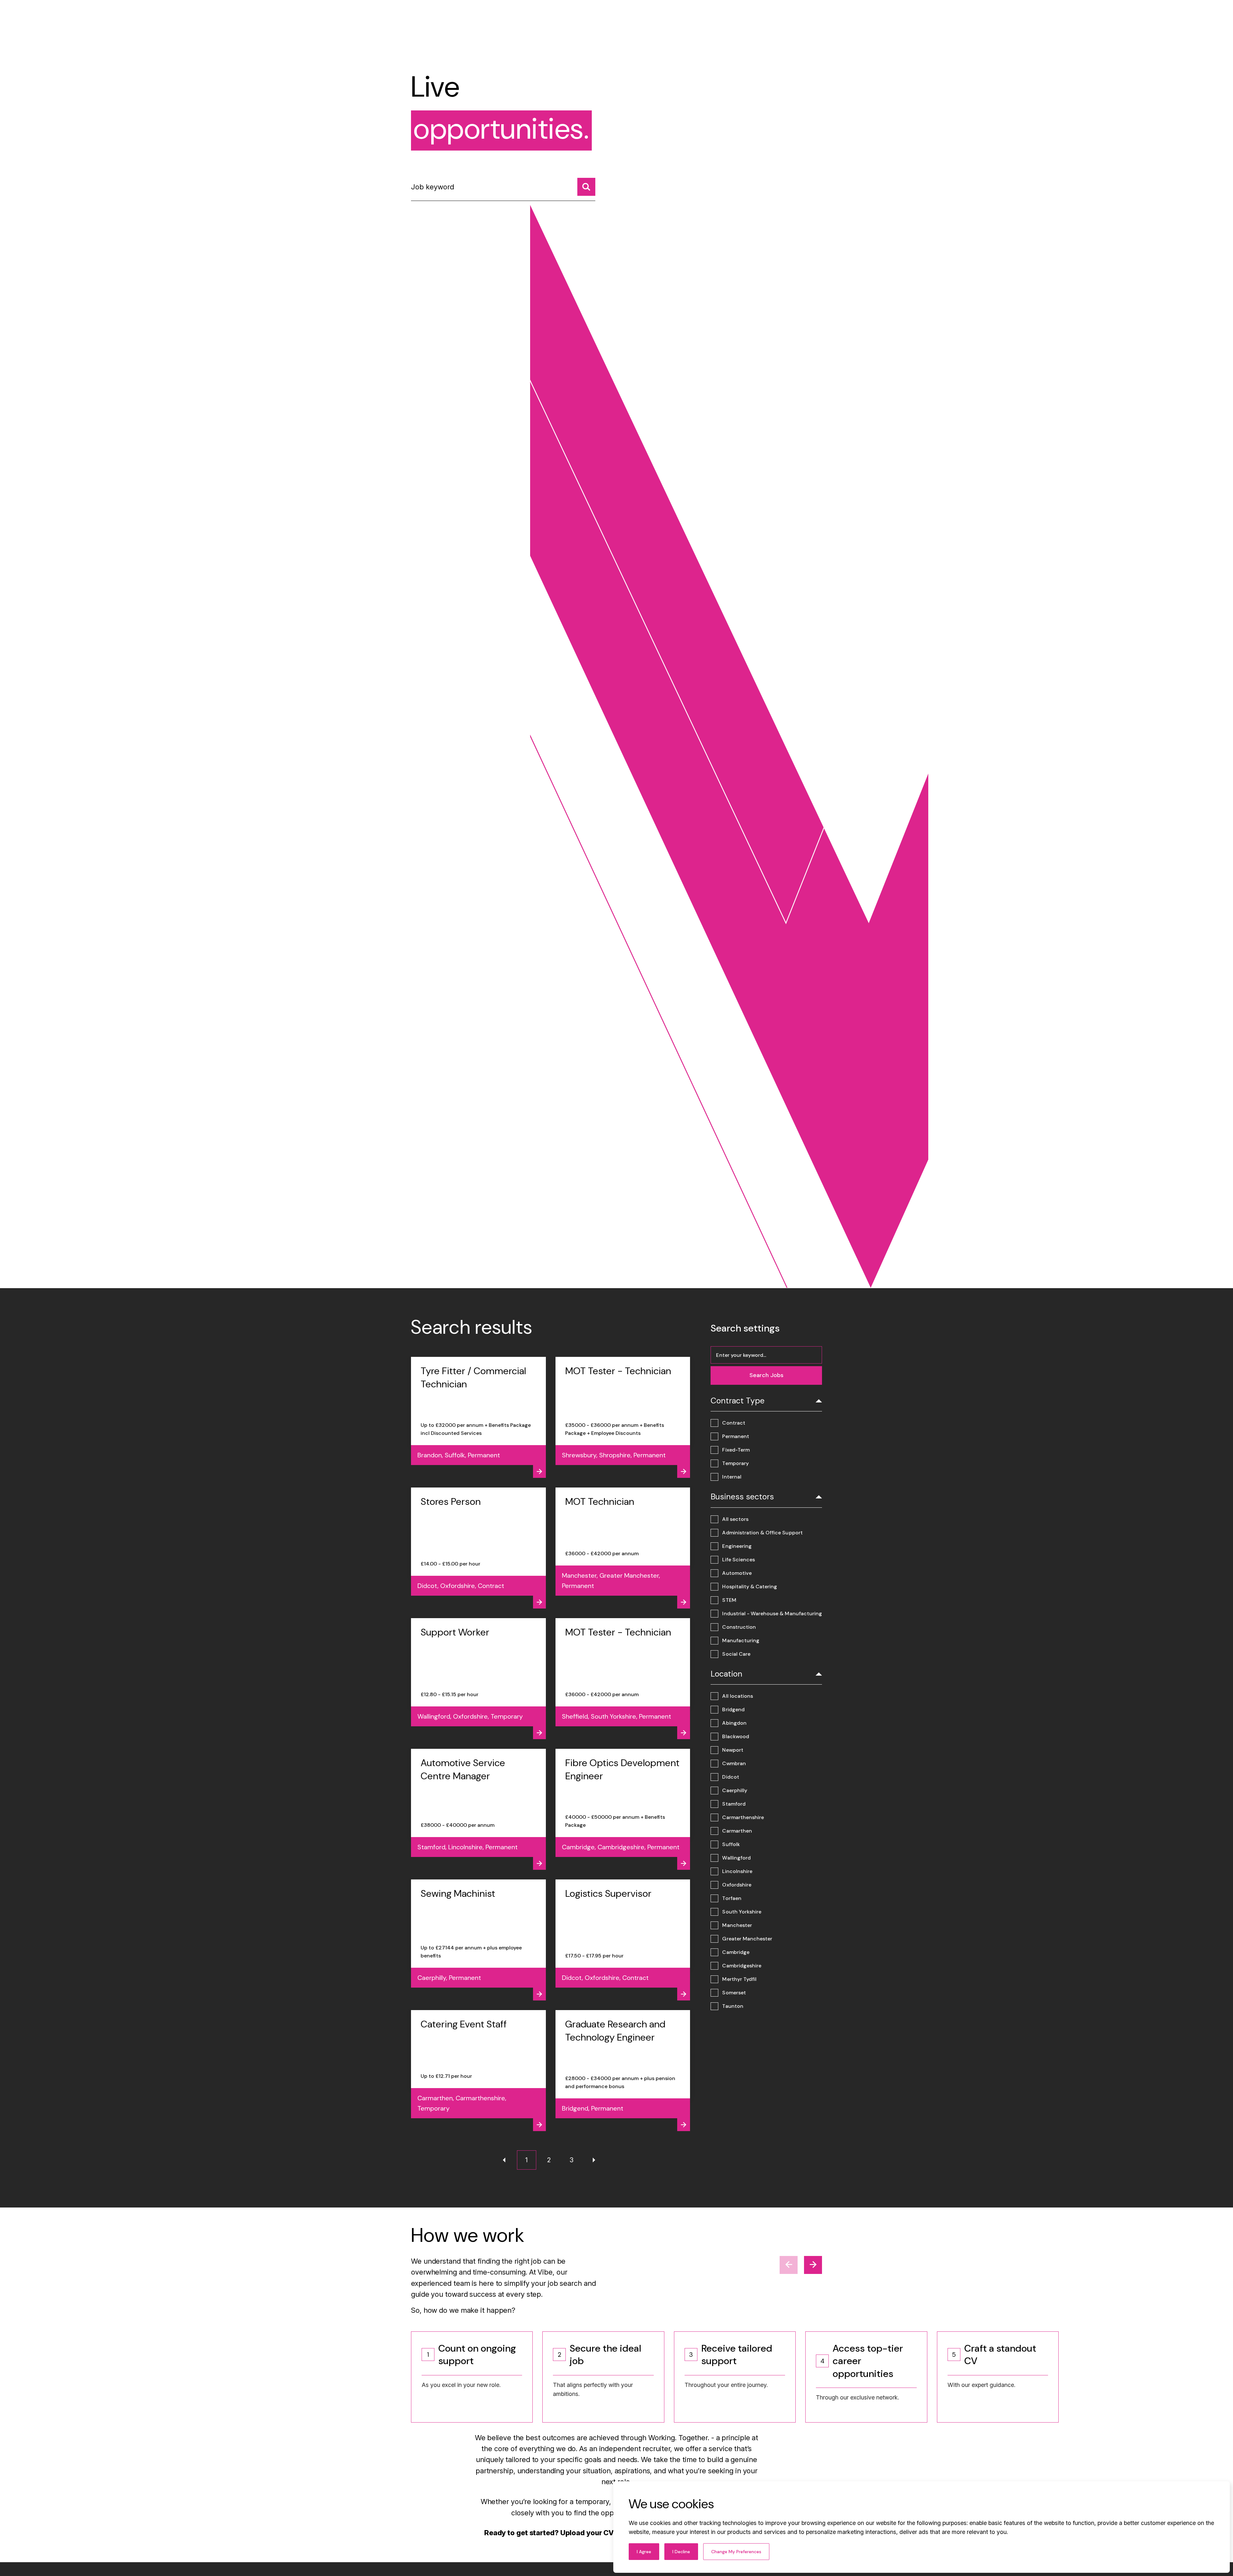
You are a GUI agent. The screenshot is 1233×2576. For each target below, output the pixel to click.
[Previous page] (504, 2160)
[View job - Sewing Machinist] (478, 1940)
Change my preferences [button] (736, 2552)
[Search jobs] (586, 187)
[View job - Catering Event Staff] (478, 2071)
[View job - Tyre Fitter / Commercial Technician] (478, 1417)
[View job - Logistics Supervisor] (623, 1940)
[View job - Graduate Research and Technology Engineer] (623, 2071)
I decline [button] (681, 2552)
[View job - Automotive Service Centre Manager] (478, 1809)
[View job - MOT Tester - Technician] (623, 1417)
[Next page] (594, 2160)
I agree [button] (644, 2552)
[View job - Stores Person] (478, 1548)
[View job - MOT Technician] (623, 1548)
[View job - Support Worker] (478, 1679)
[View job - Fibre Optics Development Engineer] (623, 1809)
